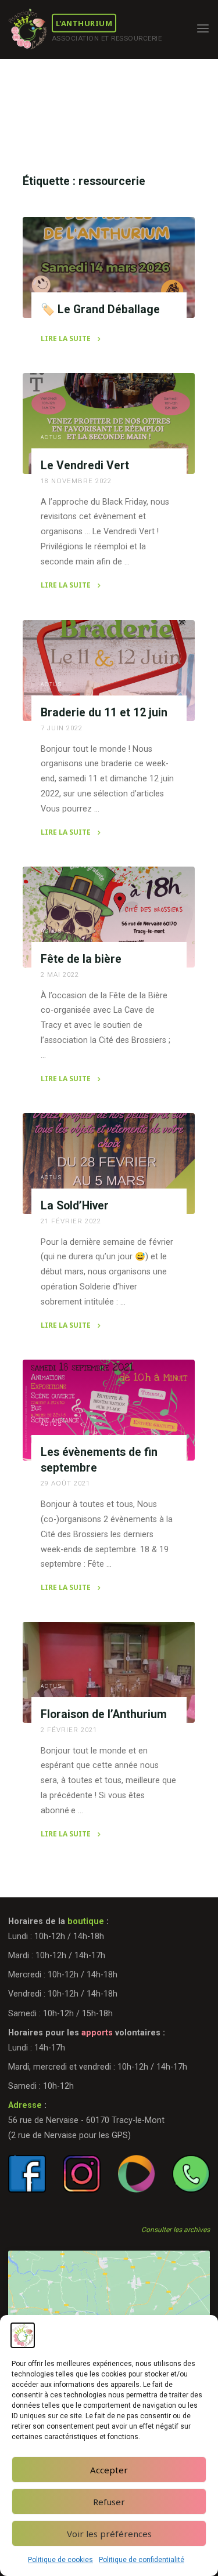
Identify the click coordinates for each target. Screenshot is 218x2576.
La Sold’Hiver (75, 1205)
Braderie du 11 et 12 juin (104, 712)
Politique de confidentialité (142, 2560)
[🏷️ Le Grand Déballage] (109, 267)
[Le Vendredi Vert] (109, 423)
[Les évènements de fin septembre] (109, 1410)
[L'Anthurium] (28, 29)
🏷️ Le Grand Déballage (100, 309)
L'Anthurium (84, 23)
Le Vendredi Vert (85, 465)
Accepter (109, 2470)
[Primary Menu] (203, 29)
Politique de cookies (60, 2560)
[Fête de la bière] (109, 917)
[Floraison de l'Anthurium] (109, 1672)
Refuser (109, 2502)
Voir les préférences (109, 2534)
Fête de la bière (81, 959)
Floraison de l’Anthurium (104, 1714)
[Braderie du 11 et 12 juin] (109, 671)
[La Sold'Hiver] (109, 1164)
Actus (52, 438)
